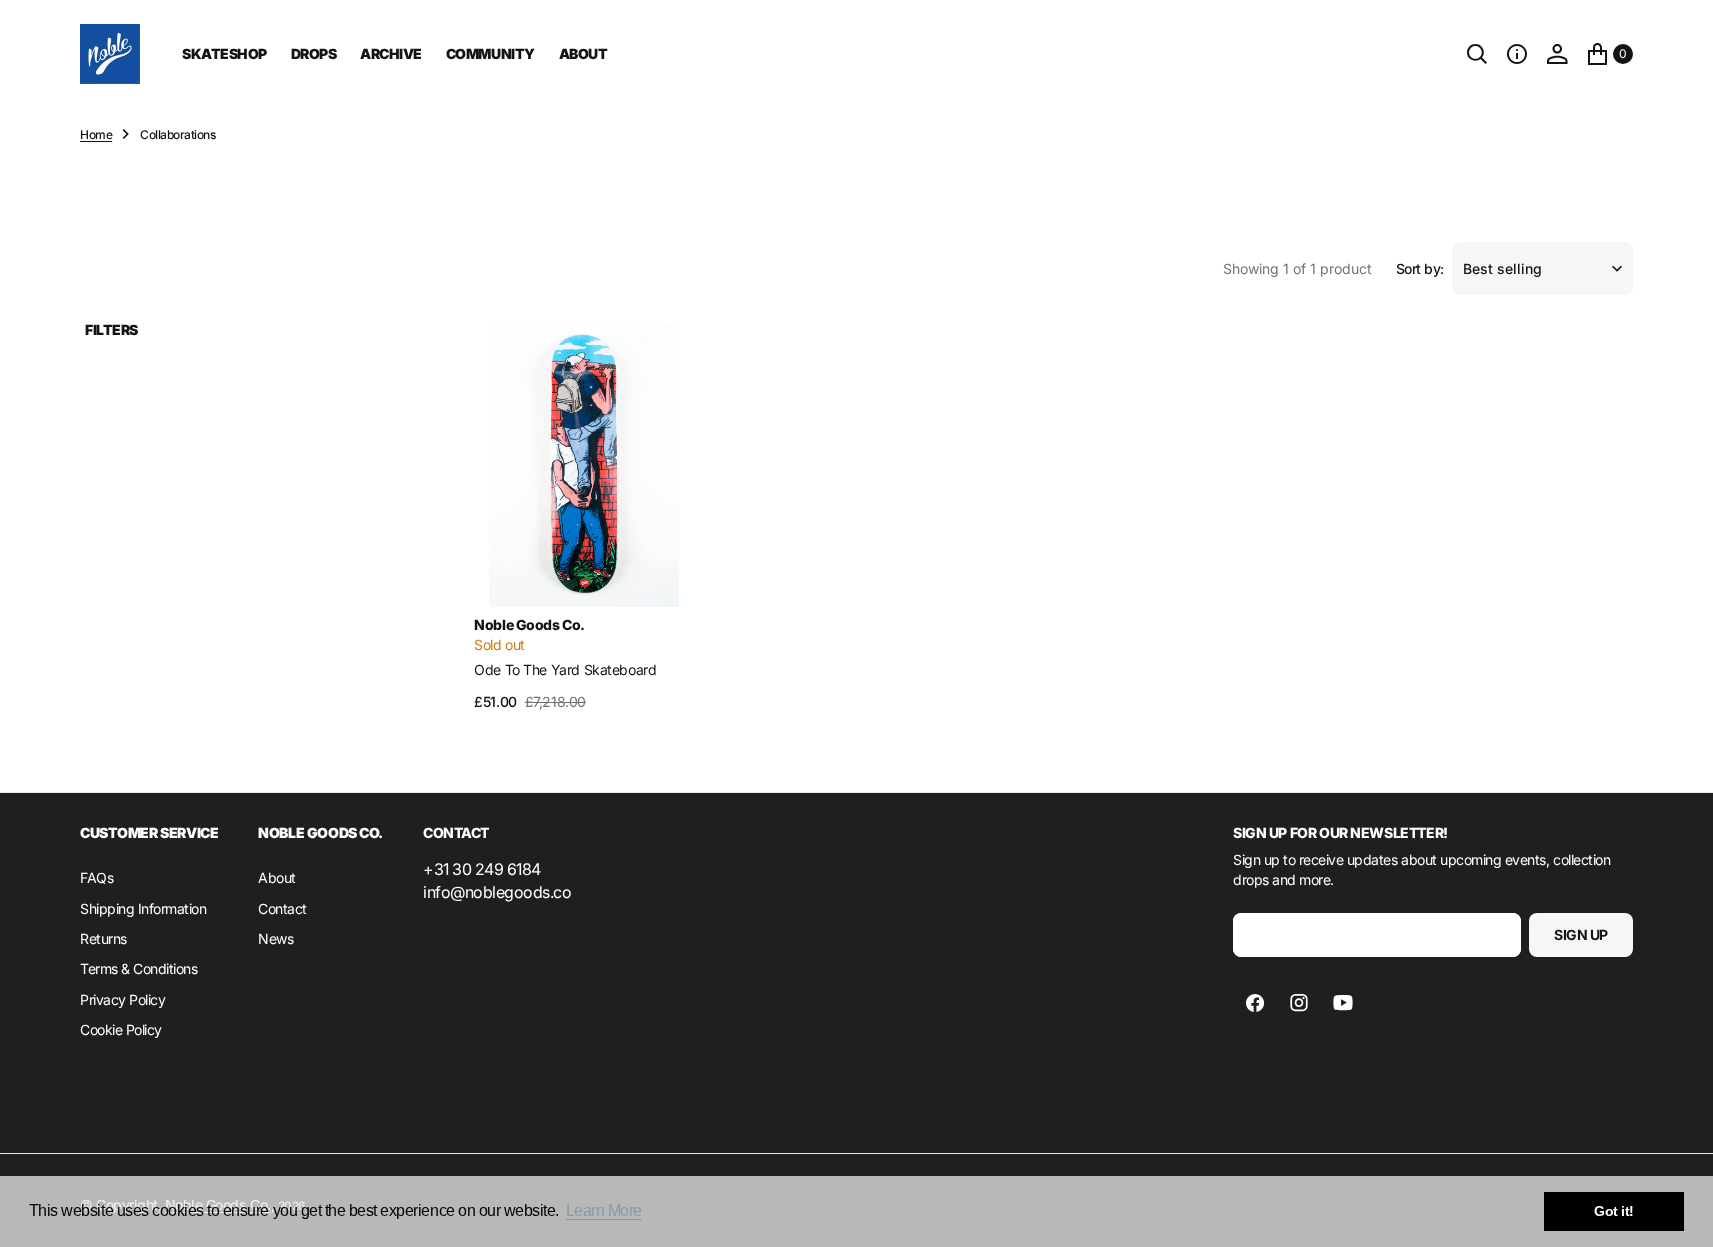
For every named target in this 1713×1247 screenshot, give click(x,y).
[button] (1517, 54)
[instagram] (1299, 1003)
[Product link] (583, 464)
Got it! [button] (1614, 1211)
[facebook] (1255, 1003)
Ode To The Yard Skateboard (565, 669)
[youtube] (1343, 1003)
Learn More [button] (604, 1210)
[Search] (1477, 54)
